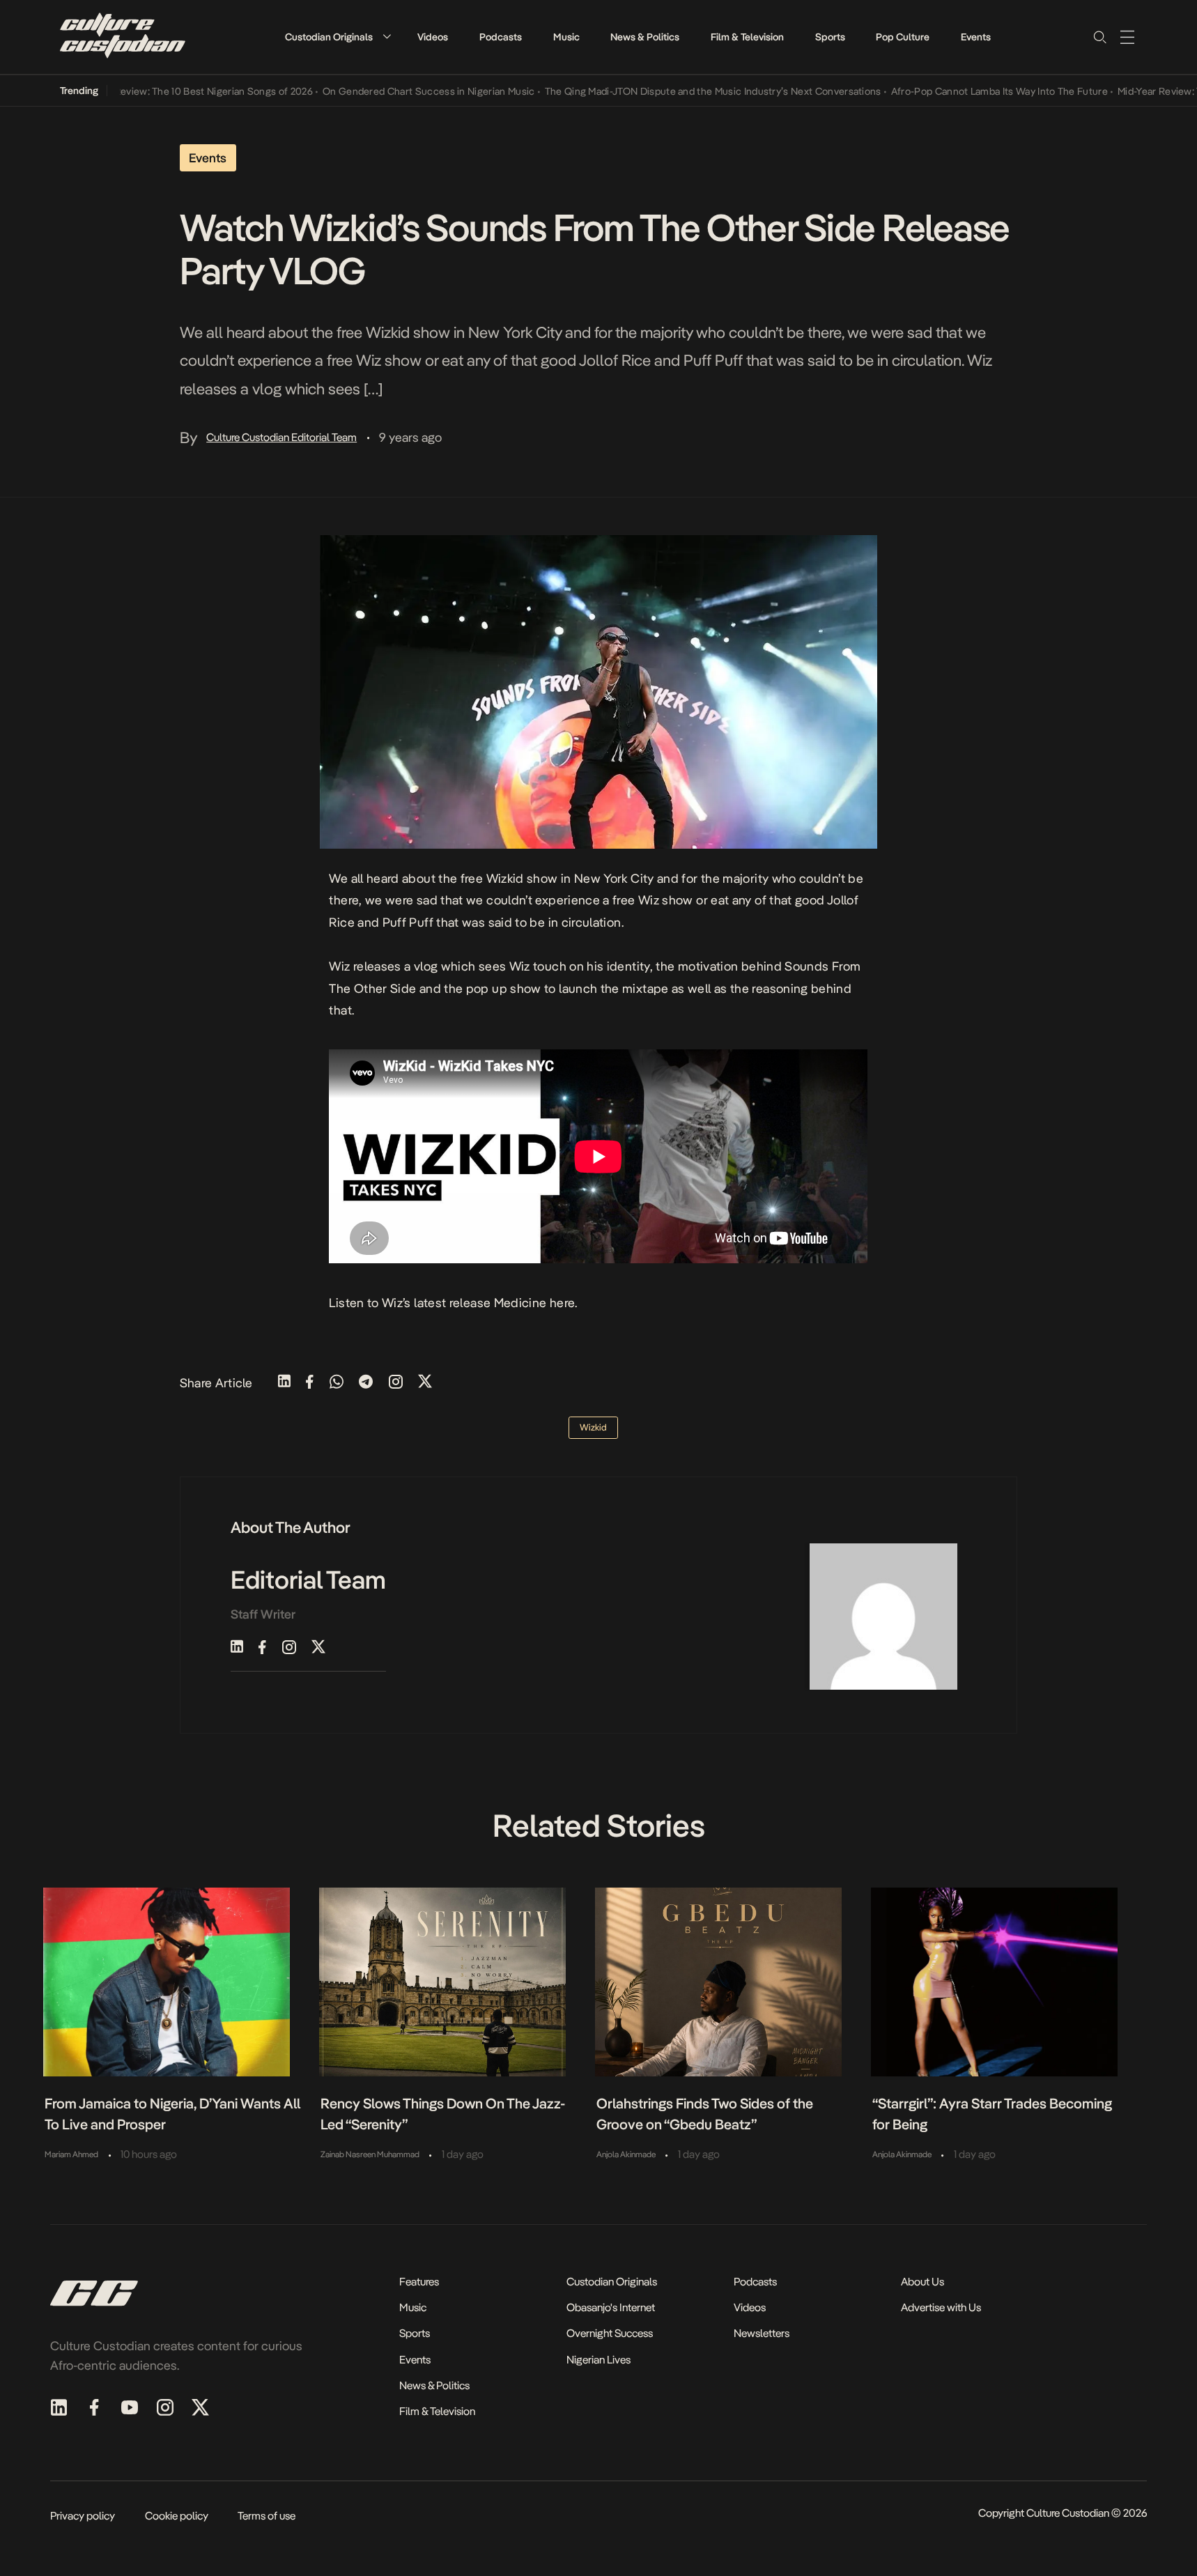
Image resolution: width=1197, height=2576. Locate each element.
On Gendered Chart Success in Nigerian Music (385, 91)
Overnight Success (610, 2333)
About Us (922, 2282)
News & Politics (645, 37)
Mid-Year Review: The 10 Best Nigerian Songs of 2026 (149, 91)
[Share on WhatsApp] (337, 1383)
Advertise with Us (941, 2307)
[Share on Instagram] (396, 1383)
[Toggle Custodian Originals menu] (387, 37)
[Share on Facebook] (310, 1383)
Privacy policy (83, 2516)
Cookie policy (177, 2516)
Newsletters (762, 2333)
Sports (830, 37)
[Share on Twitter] (425, 1383)
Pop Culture (903, 37)
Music (566, 37)
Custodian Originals (329, 37)
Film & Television (747, 37)
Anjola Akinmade (626, 2154)
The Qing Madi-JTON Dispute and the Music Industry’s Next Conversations (669, 91)
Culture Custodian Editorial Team (281, 437)
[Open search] (1099, 37)
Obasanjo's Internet (611, 2307)
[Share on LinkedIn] (284, 1383)
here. (564, 1303)
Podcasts (501, 37)
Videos (433, 37)
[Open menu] (1127, 37)
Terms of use (267, 2516)
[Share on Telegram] (366, 1383)
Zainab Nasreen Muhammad (370, 2154)
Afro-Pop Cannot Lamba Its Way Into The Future (956, 91)
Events (976, 37)
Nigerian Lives (598, 2360)
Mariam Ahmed (71, 2154)
